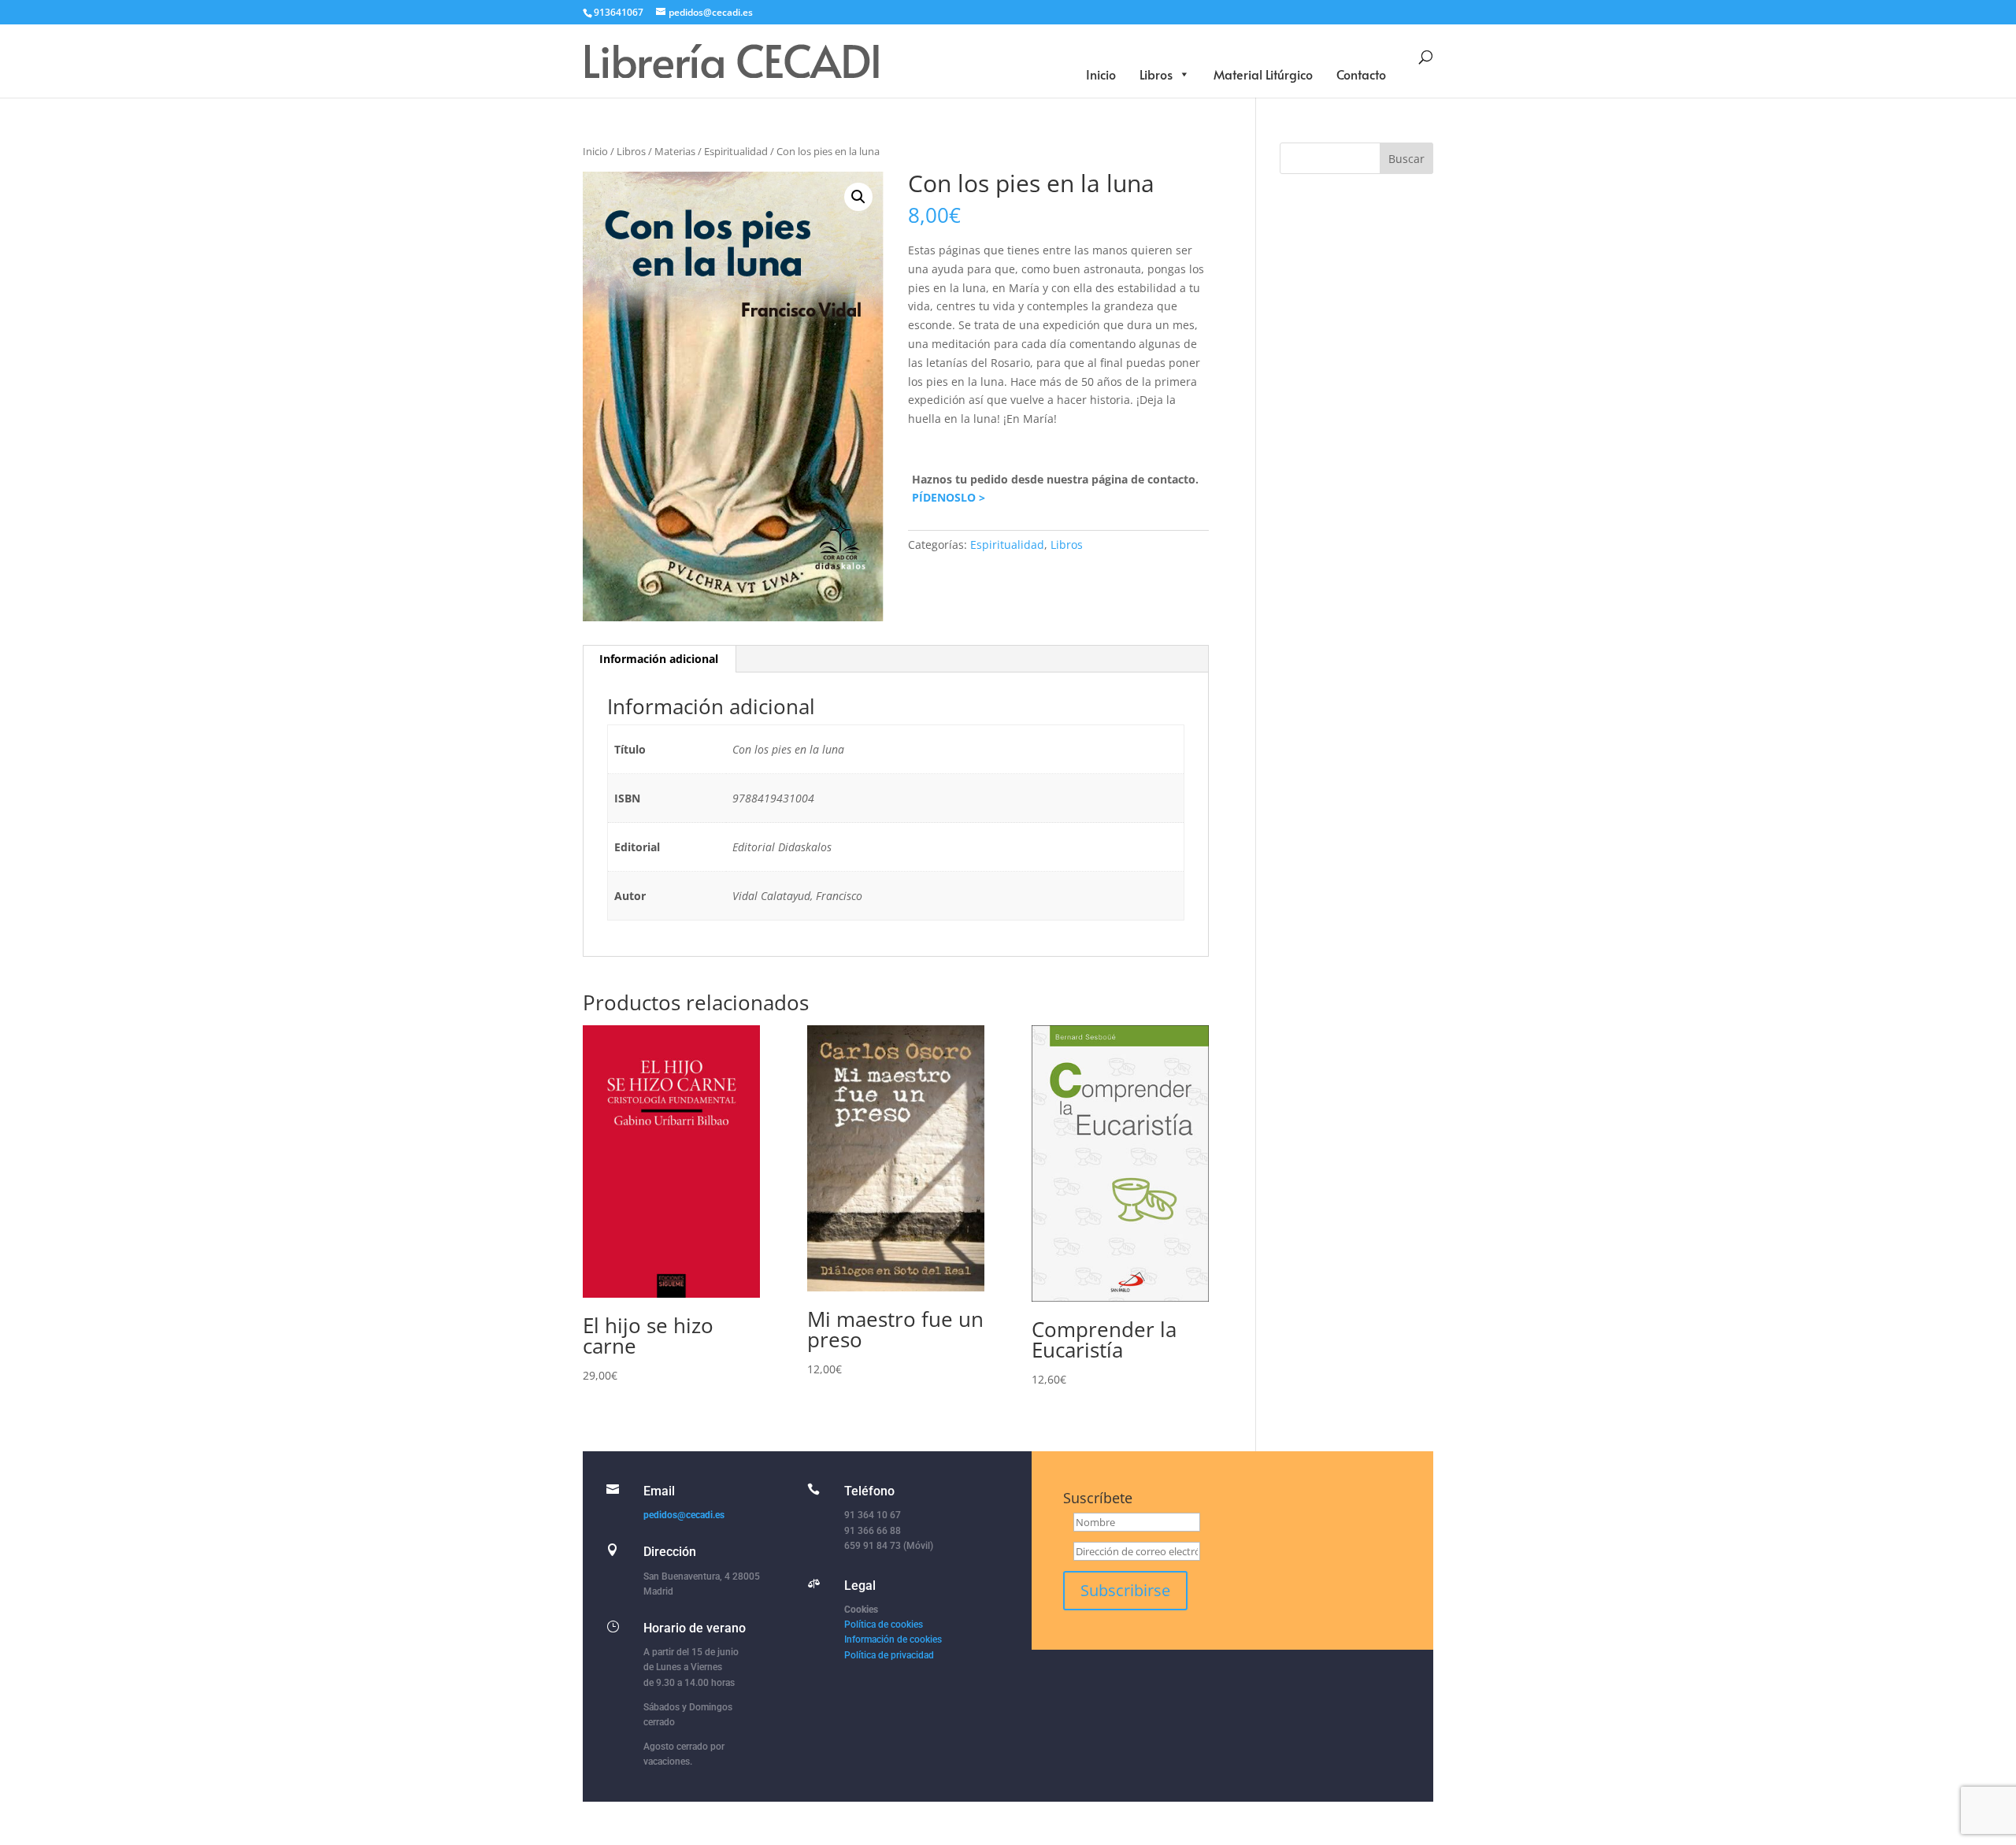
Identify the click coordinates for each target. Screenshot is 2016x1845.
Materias (675, 151)
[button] (858, 197)
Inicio (1101, 74)
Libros (1156, 74)
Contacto (1361, 74)
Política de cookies (884, 1625)
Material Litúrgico (1263, 74)
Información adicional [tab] (659, 659)
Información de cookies (893, 1639)
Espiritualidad (736, 151)
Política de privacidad (889, 1655)
